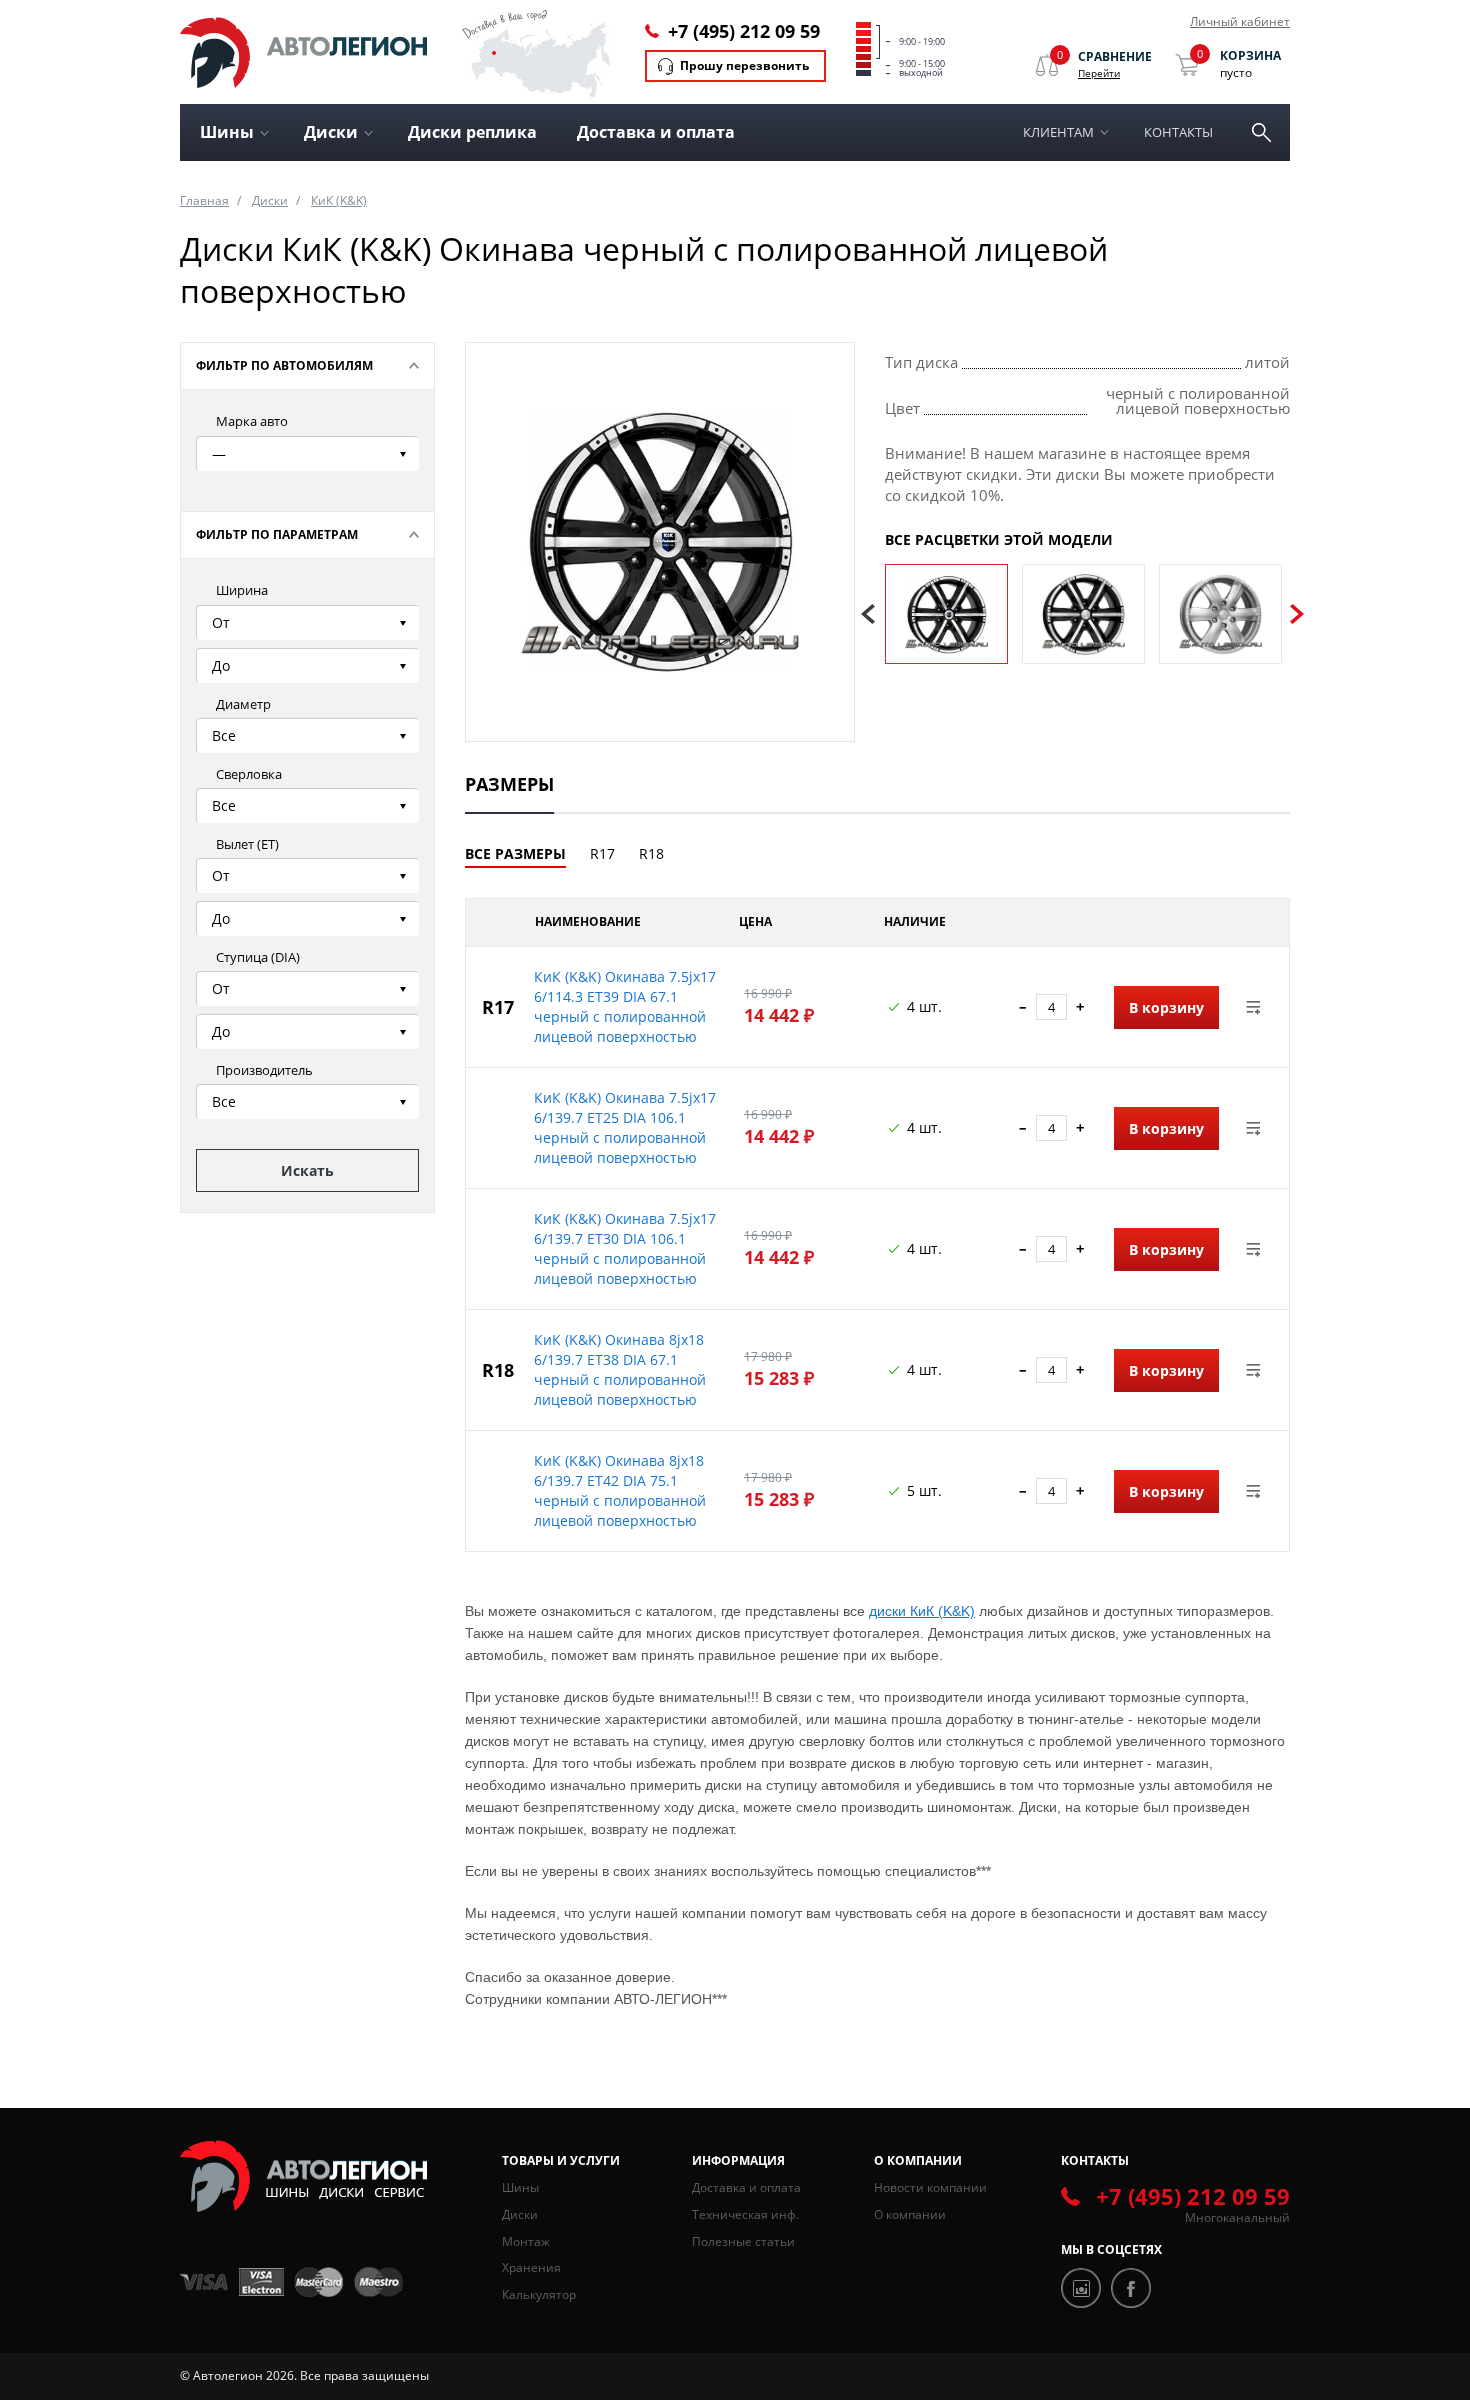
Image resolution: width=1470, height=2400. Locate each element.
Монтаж (526, 2241)
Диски (270, 200)
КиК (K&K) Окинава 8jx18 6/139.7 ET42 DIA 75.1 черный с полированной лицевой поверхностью (620, 1490)
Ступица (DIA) (258, 957)
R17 (602, 853)
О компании (910, 2214)
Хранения (531, 2267)
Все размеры (515, 853)
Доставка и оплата (656, 132)
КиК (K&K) (339, 200)
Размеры (509, 784)
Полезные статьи (743, 2241)
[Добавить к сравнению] (1254, 1007)
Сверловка (249, 774)
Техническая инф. (745, 2214)
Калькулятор (539, 2294)
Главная (204, 200)
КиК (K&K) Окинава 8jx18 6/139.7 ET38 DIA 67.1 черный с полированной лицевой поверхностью (620, 1369)
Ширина (242, 590)
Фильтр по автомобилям (284, 365)
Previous (868, 614)
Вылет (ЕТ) (247, 844)
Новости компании (930, 2187)
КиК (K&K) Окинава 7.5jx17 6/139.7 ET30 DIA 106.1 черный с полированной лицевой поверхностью (625, 1248)
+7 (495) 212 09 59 (744, 31)
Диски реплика (472, 132)
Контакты (1178, 132)
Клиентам (1058, 132)
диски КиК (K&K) (922, 1611)
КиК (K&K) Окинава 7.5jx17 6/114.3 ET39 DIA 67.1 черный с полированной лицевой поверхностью (625, 1006)
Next (1297, 614)
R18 (651, 853)
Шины (520, 2187)
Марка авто (252, 421)
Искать (307, 1170)
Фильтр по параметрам (277, 534)
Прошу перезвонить (744, 65)
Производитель (264, 1070)
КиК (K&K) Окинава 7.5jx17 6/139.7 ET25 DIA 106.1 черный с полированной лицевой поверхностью (625, 1127)
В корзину (1166, 1007)
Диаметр (243, 704)
